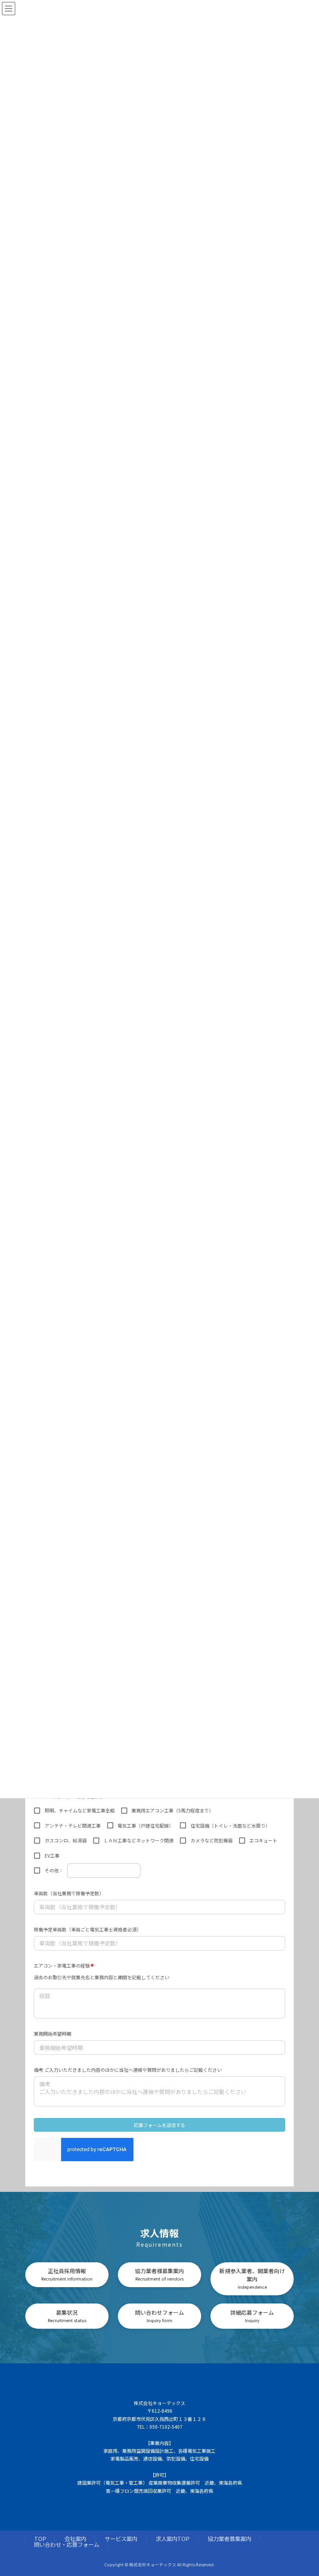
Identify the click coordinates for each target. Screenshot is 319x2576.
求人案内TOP (173, 2538)
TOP (40, 2538)
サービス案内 (121, 2538)
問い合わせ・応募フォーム (67, 2544)
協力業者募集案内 (230, 2538)
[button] (67, 2275)
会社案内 (75, 2538)
